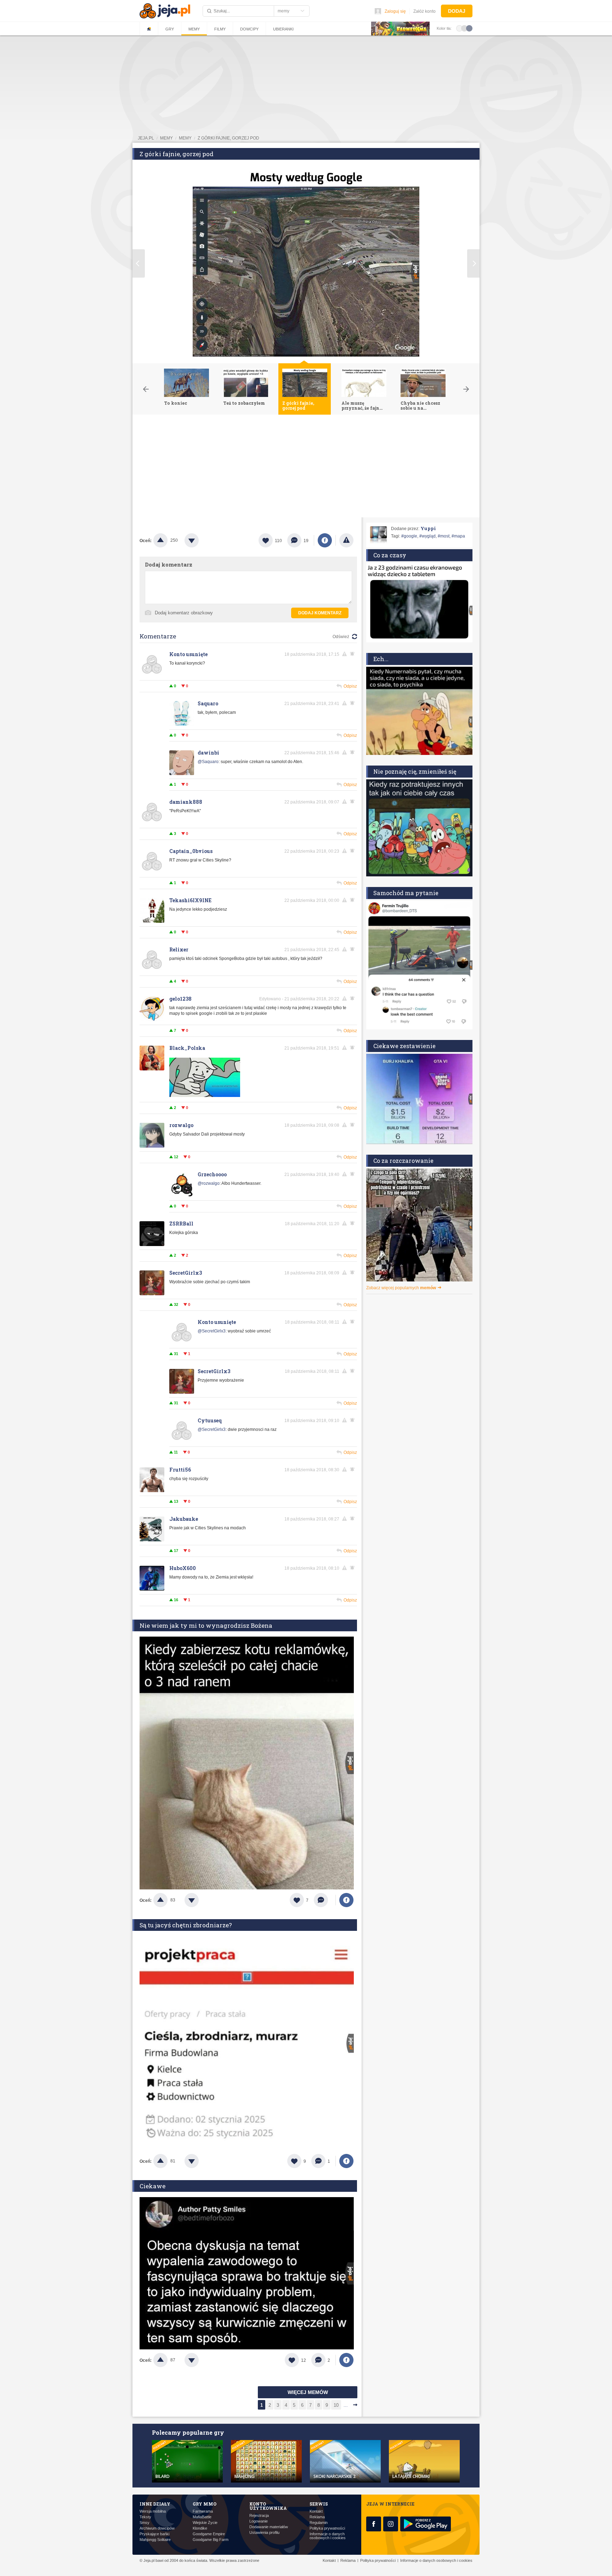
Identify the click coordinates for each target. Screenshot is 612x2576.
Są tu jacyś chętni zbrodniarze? (186, 1925)
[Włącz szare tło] (464, 28)
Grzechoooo (212, 1174)
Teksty (145, 2517)
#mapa (458, 536)
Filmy (220, 29)
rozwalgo (181, 1125)
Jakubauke (184, 1519)
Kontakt (316, 2511)
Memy (194, 29)
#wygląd (427, 536)
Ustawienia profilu (264, 2533)
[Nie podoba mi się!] (200, 540)
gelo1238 (180, 999)
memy (166, 138)
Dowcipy (249, 29)
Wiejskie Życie (205, 2523)
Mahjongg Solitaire (155, 2540)
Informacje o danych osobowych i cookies (328, 2536)
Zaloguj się (395, 11)
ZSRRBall (181, 1224)
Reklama (317, 2517)
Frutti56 (180, 1470)
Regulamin (319, 2523)
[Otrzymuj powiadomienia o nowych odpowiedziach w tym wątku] (353, 654)
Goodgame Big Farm (211, 2540)
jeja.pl (146, 138)
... (346, 2405)
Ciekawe (152, 2186)
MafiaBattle (202, 2517)
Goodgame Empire (209, 2534)
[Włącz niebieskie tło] (469, 28)
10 (336, 2405)
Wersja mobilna (153, 2511)
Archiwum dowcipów (157, 2528)
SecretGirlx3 (186, 1273)
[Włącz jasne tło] (459, 28)
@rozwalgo (209, 1183)
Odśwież (341, 637)
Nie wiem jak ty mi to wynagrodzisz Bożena (206, 1625)
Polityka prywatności (327, 2528)
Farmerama (203, 2511)
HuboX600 (183, 1568)
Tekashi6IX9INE (190, 900)
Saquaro (208, 703)
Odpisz (350, 686)
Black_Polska (187, 1048)
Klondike (200, 2528)
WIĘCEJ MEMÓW (308, 2392)
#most (444, 536)
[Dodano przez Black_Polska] (205, 1096)
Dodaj (457, 11)
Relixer (179, 949)
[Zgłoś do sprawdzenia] (346, 540)
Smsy (144, 2523)
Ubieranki (283, 29)
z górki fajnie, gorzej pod (228, 138)
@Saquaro (208, 762)
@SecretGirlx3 (212, 1331)
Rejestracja (259, 2516)
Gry (170, 29)
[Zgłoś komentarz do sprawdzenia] (346, 654)
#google (409, 536)
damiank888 (186, 802)
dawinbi (208, 753)
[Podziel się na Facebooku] (325, 540)
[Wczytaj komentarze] (325, 1900)
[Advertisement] (306, 468)
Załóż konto (424, 11)
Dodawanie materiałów (269, 2527)
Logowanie (259, 2521)
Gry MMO (205, 2504)
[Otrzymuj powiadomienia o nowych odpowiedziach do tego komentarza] (353, 752)
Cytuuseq (210, 1420)
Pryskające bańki (154, 2534)
